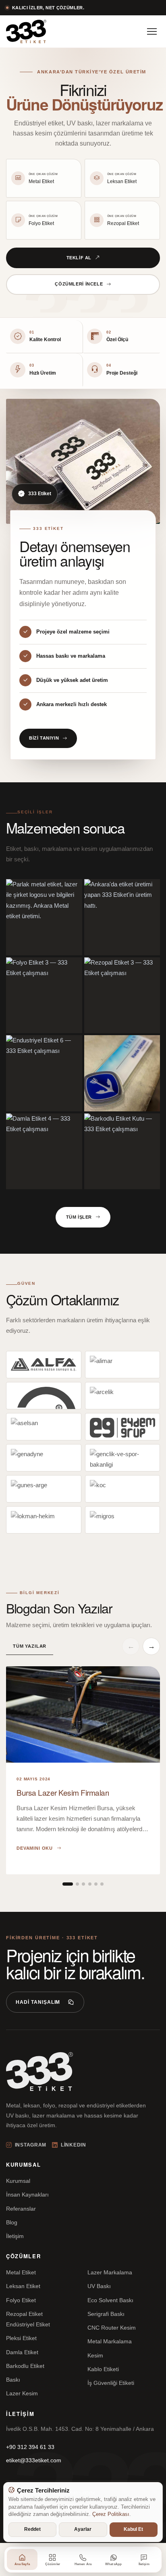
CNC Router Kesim (112, 2328)
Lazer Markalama (110, 2272)
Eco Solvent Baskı (110, 2300)
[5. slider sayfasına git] (96, 1884)
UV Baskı (99, 2286)
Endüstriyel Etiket (28, 2324)
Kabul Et (133, 2529)
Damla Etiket (22, 2352)
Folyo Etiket (21, 2300)
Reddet (32, 2529)
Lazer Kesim (22, 2393)
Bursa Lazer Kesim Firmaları (63, 1792)
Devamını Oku (35, 1848)
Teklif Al (79, 258)
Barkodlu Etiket (25, 2366)
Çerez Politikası (111, 2514)
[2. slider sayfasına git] (77, 1884)
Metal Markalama (110, 2341)
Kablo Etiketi (103, 2369)
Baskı (13, 2380)
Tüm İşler (79, 1217)
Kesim (95, 2355)
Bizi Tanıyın (44, 738)
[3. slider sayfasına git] (83, 1884)
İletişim (15, 2236)
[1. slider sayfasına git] (68, 1884)
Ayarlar (83, 2529)
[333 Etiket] (26, 31)
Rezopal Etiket (24, 2314)
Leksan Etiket (23, 2286)
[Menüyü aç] (152, 31)
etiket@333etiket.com (34, 2460)
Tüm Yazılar (30, 1646)
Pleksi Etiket (21, 2338)
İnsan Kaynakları (27, 2195)
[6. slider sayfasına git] (102, 1884)
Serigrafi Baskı (106, 2314)
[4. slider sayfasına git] (90, 1884)
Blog (12, 2222)
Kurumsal (18, 2181)
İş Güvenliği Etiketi (111, 2383)
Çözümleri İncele (79, 284)
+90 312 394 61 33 (30, 2447)
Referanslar (21, 2209)
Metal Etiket (21, 2272)
